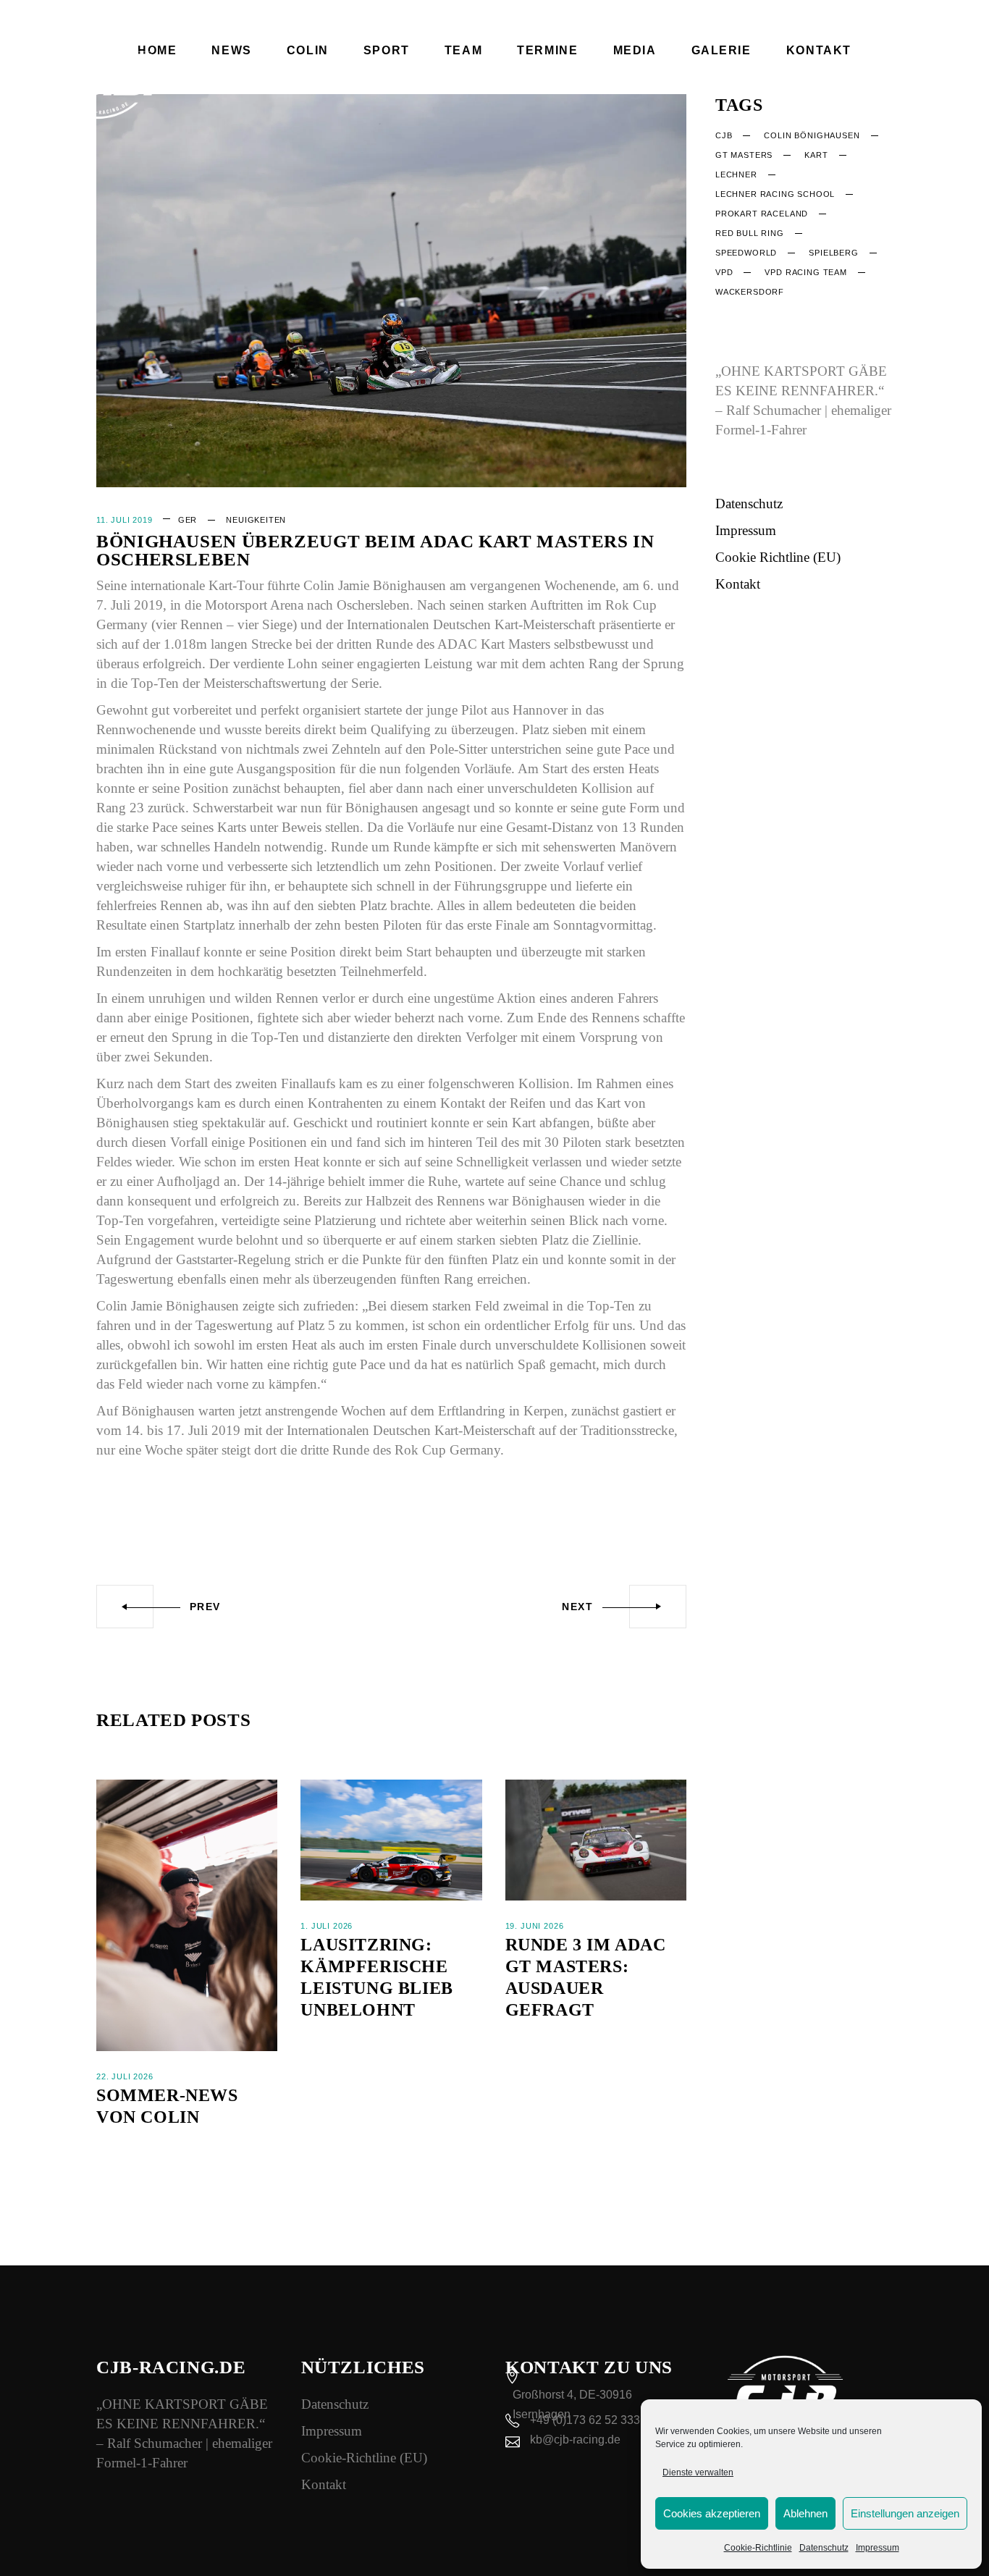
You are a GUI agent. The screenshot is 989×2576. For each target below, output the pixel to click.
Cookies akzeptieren (712, 2513)
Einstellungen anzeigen (905, 2513)
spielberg (833, 253)
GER (188, 520)
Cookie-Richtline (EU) (364, 2458)
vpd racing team (805, 272)
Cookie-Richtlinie (758, 2548)
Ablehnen (805, 2513)
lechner (736, 174)
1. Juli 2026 (327, 1926)
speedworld (746, 253)
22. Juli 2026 (125, 2076)
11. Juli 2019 (125, 520)
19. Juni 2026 (535, 1926)
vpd (724, 272)
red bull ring (750, 233)
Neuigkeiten (256, 520)
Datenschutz (824, 2548)
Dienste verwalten (698, 2472)
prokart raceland (762, 214)
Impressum (878, 2548)
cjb (724, 135)
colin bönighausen (812, 135)
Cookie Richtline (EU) (778, 557)
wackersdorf (750, 292)
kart (816, 155)
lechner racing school (775, 194)
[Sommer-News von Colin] (187, 1915)
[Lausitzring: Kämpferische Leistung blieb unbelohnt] (391, 1840)
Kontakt (738, 584)
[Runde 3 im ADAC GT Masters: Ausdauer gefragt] (596, 1840)
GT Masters (744, 155)
